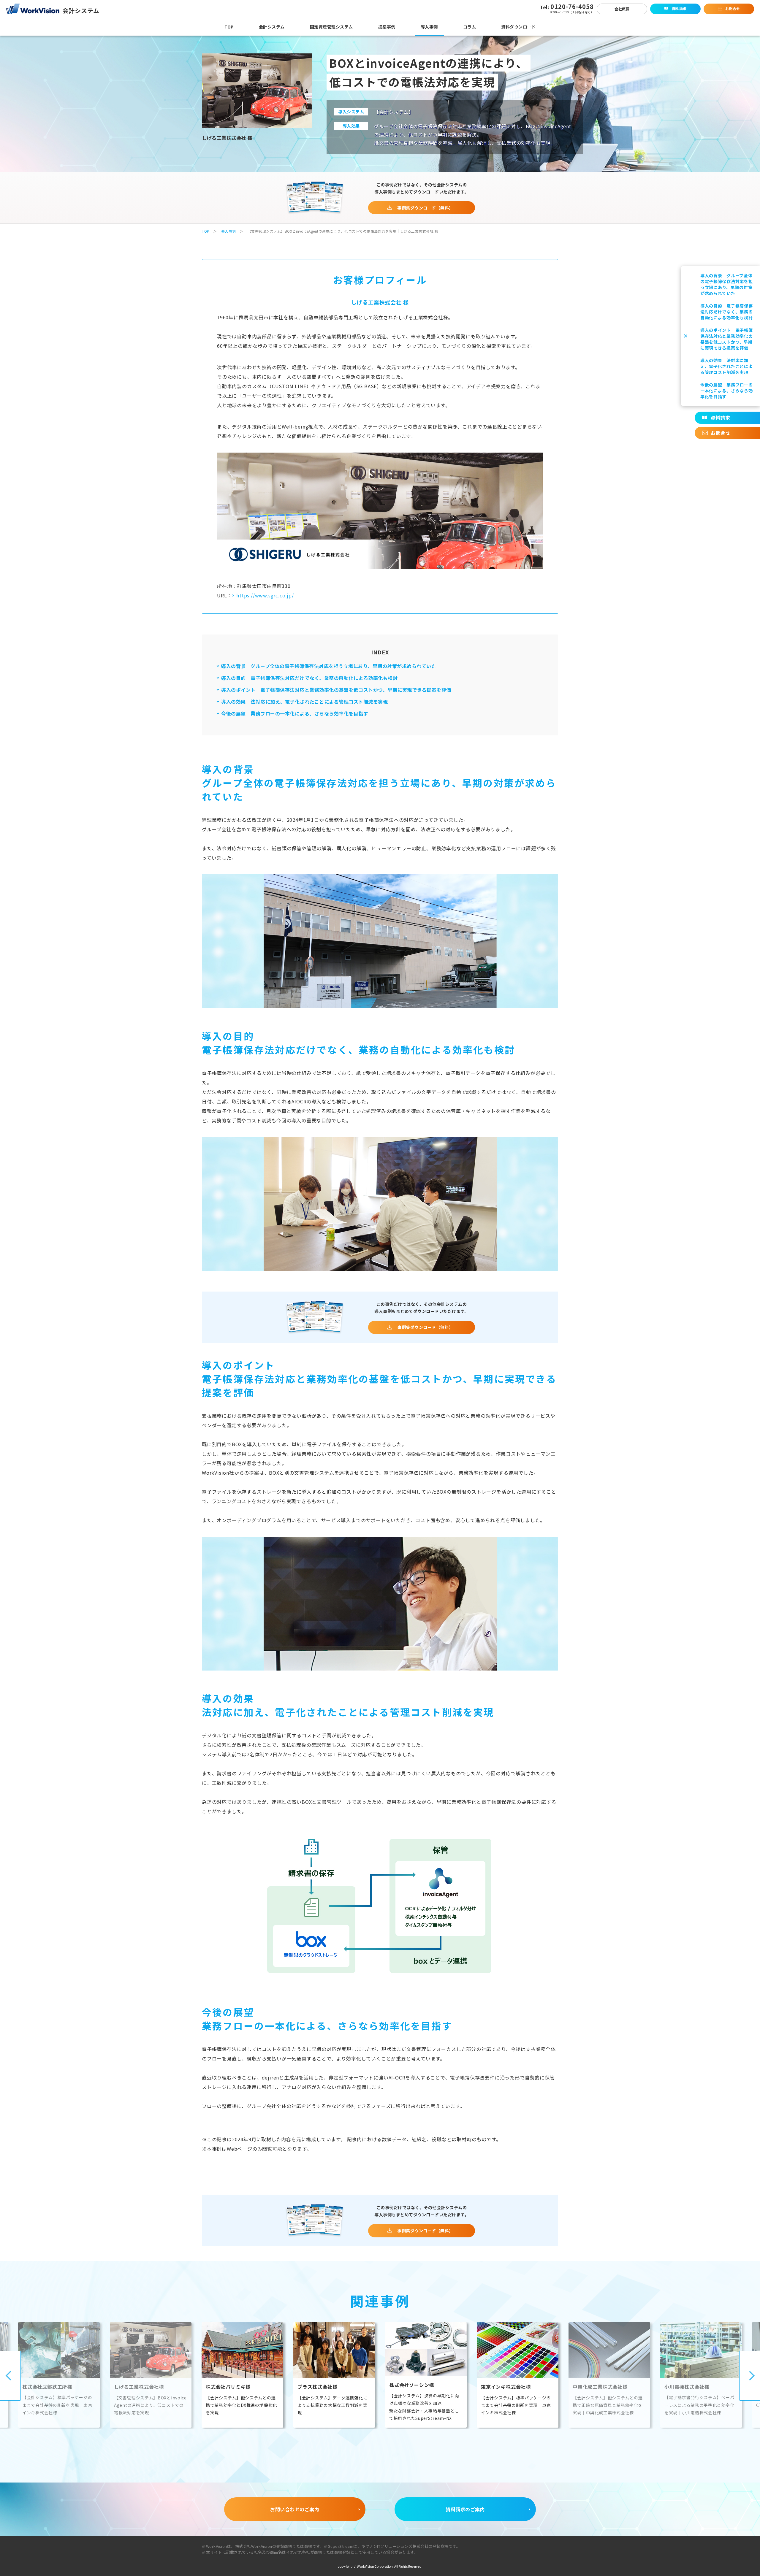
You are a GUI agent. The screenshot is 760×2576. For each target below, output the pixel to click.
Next (750, 2376)
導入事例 (229, 231)
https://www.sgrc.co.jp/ (265, 595)
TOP (206, 231)
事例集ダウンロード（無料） (425, 208)
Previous (10, 2376)
